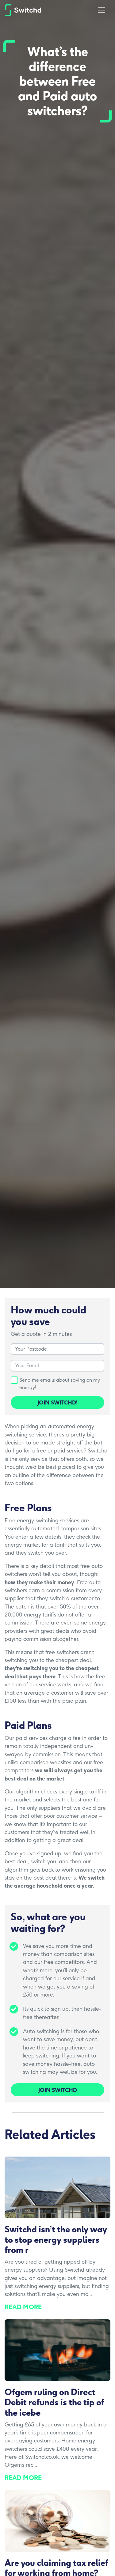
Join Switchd (58, 2090)
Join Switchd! (57, 1402)
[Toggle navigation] (102, 10)
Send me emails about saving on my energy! (60, 1384)
